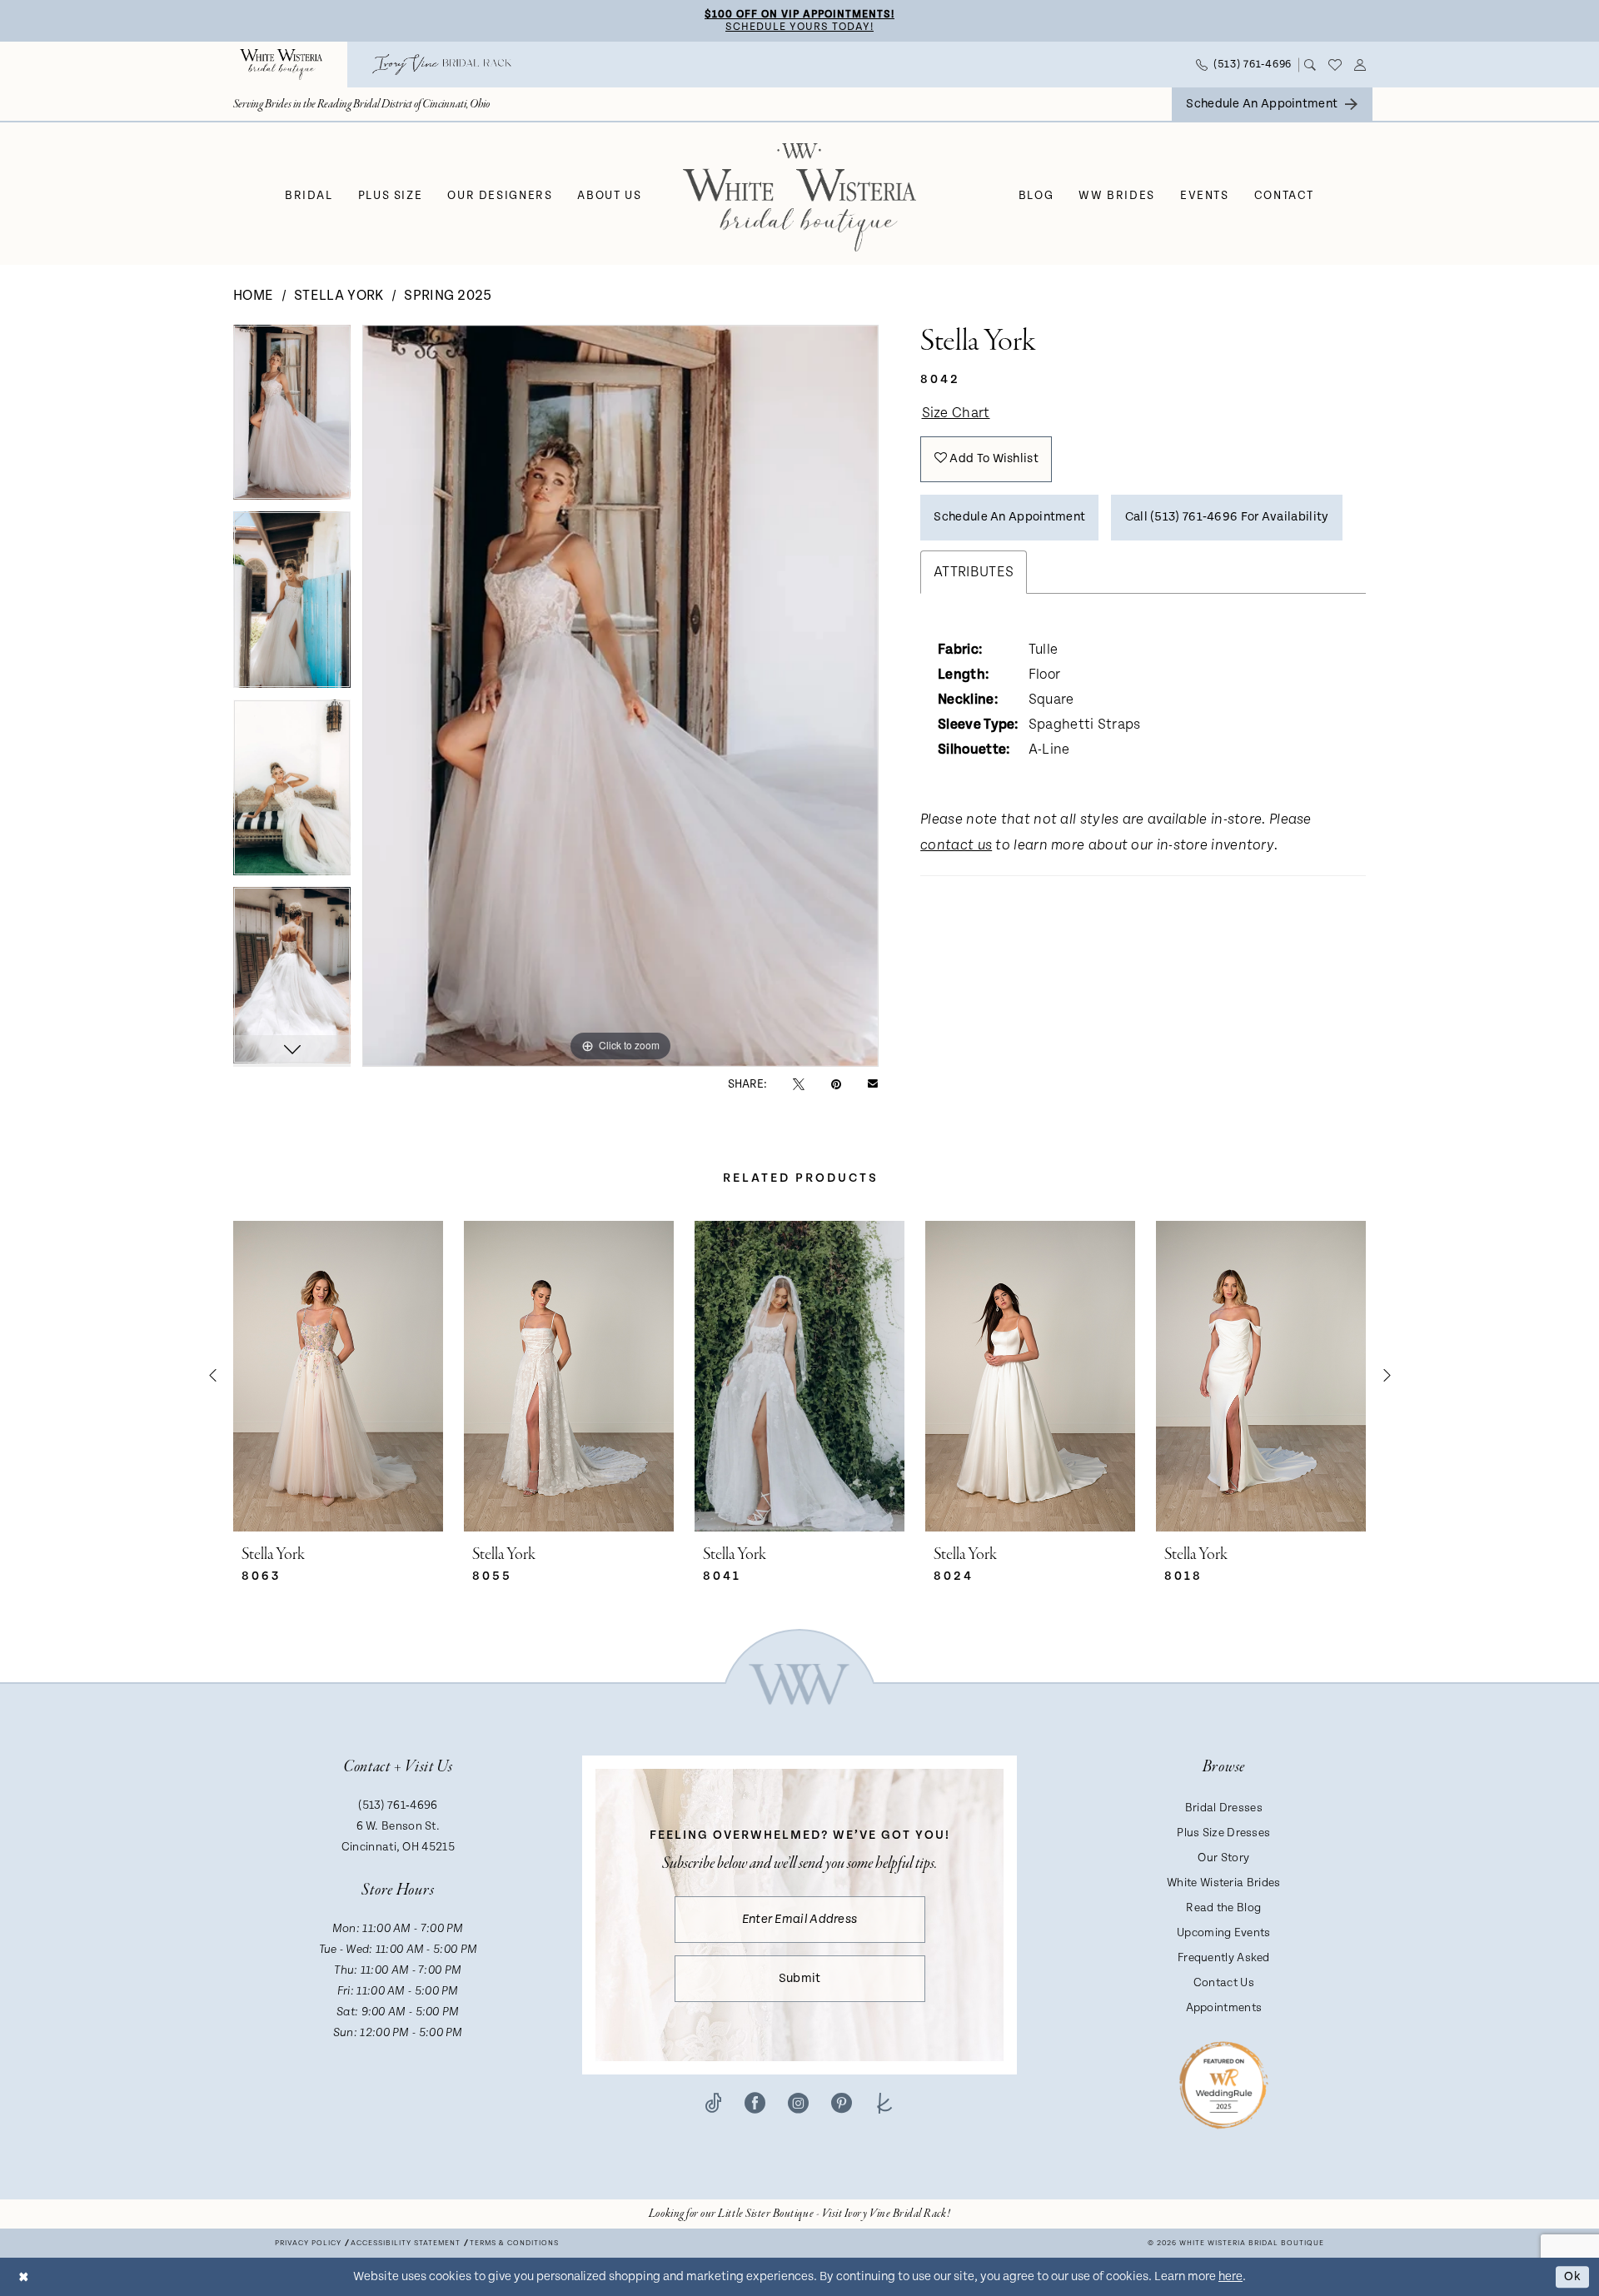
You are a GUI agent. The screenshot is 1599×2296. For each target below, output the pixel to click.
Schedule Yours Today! (799, 27)
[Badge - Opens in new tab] (1224, 2084)
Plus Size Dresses (1223, 1833)
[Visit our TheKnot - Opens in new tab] (885, 2103)
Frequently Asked (1224, 1958)
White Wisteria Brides (1223, 1883)
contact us (956, 846)
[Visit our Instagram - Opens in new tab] (798, 2103)
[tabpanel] (292, 418)
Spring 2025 (448, 296)
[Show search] (1310, 65)
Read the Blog (1223, 1908)
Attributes (974, 572)
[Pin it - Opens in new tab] (836, 1084)
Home (253, 296)
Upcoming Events (1224, 1933)
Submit (800, 1978)
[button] (1360, 65)
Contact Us (1224, 1983)
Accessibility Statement (406, 2243)
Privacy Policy (308, 2243)
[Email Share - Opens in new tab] (873, 1084)
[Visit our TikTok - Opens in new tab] (713, 2103)
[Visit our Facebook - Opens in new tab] (755, 2103)
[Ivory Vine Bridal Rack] (442, 65)
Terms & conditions (514, 2243)
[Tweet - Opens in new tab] (799, 1084)
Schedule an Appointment (1009, 517)
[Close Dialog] (24, 2276)
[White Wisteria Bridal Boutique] (281, 65)
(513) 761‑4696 (398, 1805)
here (1230, 2276)
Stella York (339, 296)
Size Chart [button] (956, 413)
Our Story (1223, 1858)
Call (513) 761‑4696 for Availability (1227, 517)
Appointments (1224, 2008)
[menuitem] (281, 65)
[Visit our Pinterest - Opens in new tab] (842, 2103)
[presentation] (338, 1376)
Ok (1572, 2276)
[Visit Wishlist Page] (1335, 65)
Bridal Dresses (1224, 1808)
